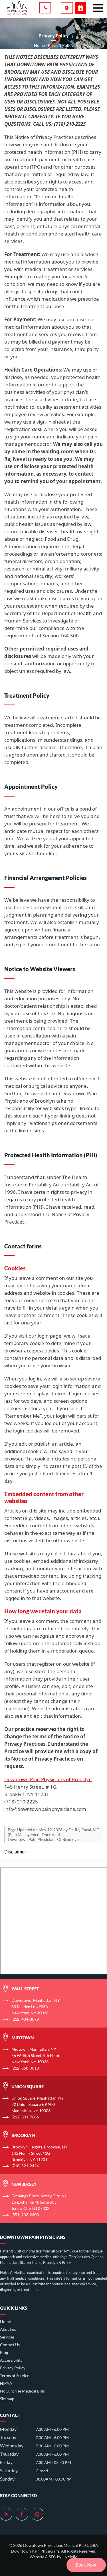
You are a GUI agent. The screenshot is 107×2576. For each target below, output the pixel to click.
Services (7, 2337)
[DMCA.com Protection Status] (53, 2565)
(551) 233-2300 (25, 2215)
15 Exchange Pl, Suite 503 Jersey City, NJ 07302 (39, 2202)
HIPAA (6, 2383)
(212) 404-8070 (25, 2019)
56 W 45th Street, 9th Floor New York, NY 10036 (36, 2055)
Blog (4, 2352)
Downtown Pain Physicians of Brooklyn (48, 1779)
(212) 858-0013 (25, 2068)
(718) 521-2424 (25, 2166)
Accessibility (11, 2360)
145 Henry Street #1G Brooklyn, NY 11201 (40, 2153)
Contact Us (10, 2345)
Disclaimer (15, 1852)
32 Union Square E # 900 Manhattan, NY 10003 (38, 2104)
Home (5, 2321)
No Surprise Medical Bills (22, 2391)
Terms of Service (15, 2376)
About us (8, 2329)
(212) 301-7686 (25, 2117)
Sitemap (7, 2399)
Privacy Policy (13, 2368)
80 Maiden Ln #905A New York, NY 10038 (36, 2007)
